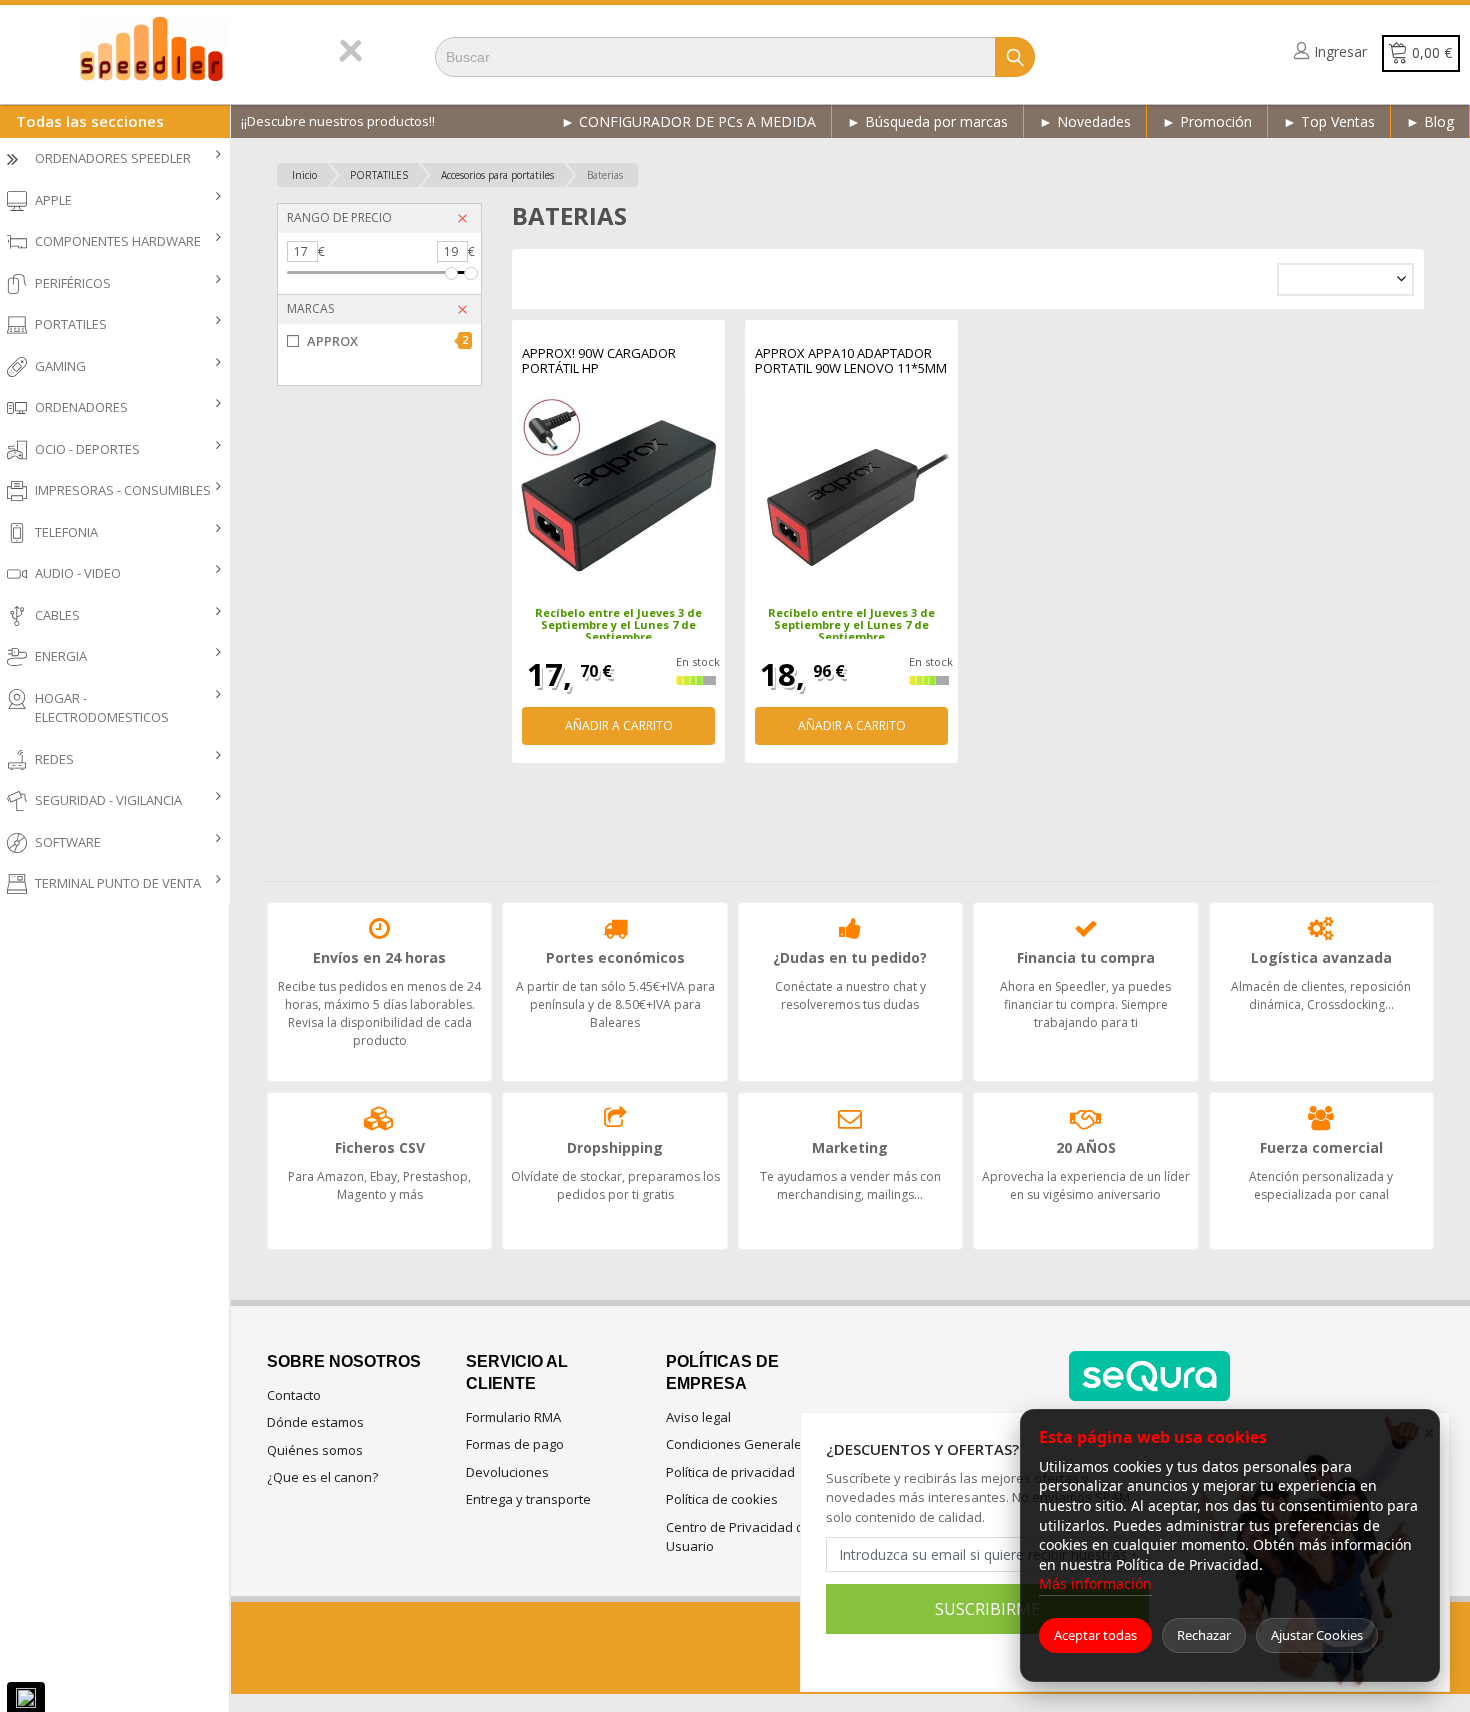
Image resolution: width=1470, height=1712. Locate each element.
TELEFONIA (66, 532)
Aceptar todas (1095, 1635)
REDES (54, 759)
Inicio (304, 175)
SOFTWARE (68, 842)
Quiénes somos (315, 1450)
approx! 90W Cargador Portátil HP (599, 361)
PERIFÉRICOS (73, 283)
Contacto (294, 1395)
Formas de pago (515, 1444)
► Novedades (1085, 121)
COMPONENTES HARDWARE (118, 241)
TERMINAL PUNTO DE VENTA (118, 883)
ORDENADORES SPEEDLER (113, 158)
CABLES (57, 615)
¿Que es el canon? (322, 1477)
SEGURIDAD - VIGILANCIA (108, 800)
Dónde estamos (315, 1422)
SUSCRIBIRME (987, 1609)
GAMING (60, 366)
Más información (1095, 1583)
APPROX (387, 341)
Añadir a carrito (619, 725)
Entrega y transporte (528, 1499)
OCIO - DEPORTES (87, 449)
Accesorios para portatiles (497, 175)
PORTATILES (71, 324)
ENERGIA (61, 656)
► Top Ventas (1329, 121)
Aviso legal (698, 1417)
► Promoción (1207, 121)
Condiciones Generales (737, 1444)
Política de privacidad (730, 1472)
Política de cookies (722, 1499)
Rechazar (1204, 1635)
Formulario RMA (513, 1417)
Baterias (605, 175)
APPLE (53, 200)
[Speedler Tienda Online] (170, 49)
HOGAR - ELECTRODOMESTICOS (102, 708)
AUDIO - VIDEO (78, 573)
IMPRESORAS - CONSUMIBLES (123, 490)
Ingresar (1340, 51)
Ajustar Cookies (1317, 1635)
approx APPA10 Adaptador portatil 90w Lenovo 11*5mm (851, 361)
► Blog (1430, 121)
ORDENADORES (81, 407)
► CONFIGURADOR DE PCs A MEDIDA (688, 121)
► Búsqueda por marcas (927, 121)
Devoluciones (507, 1472)
